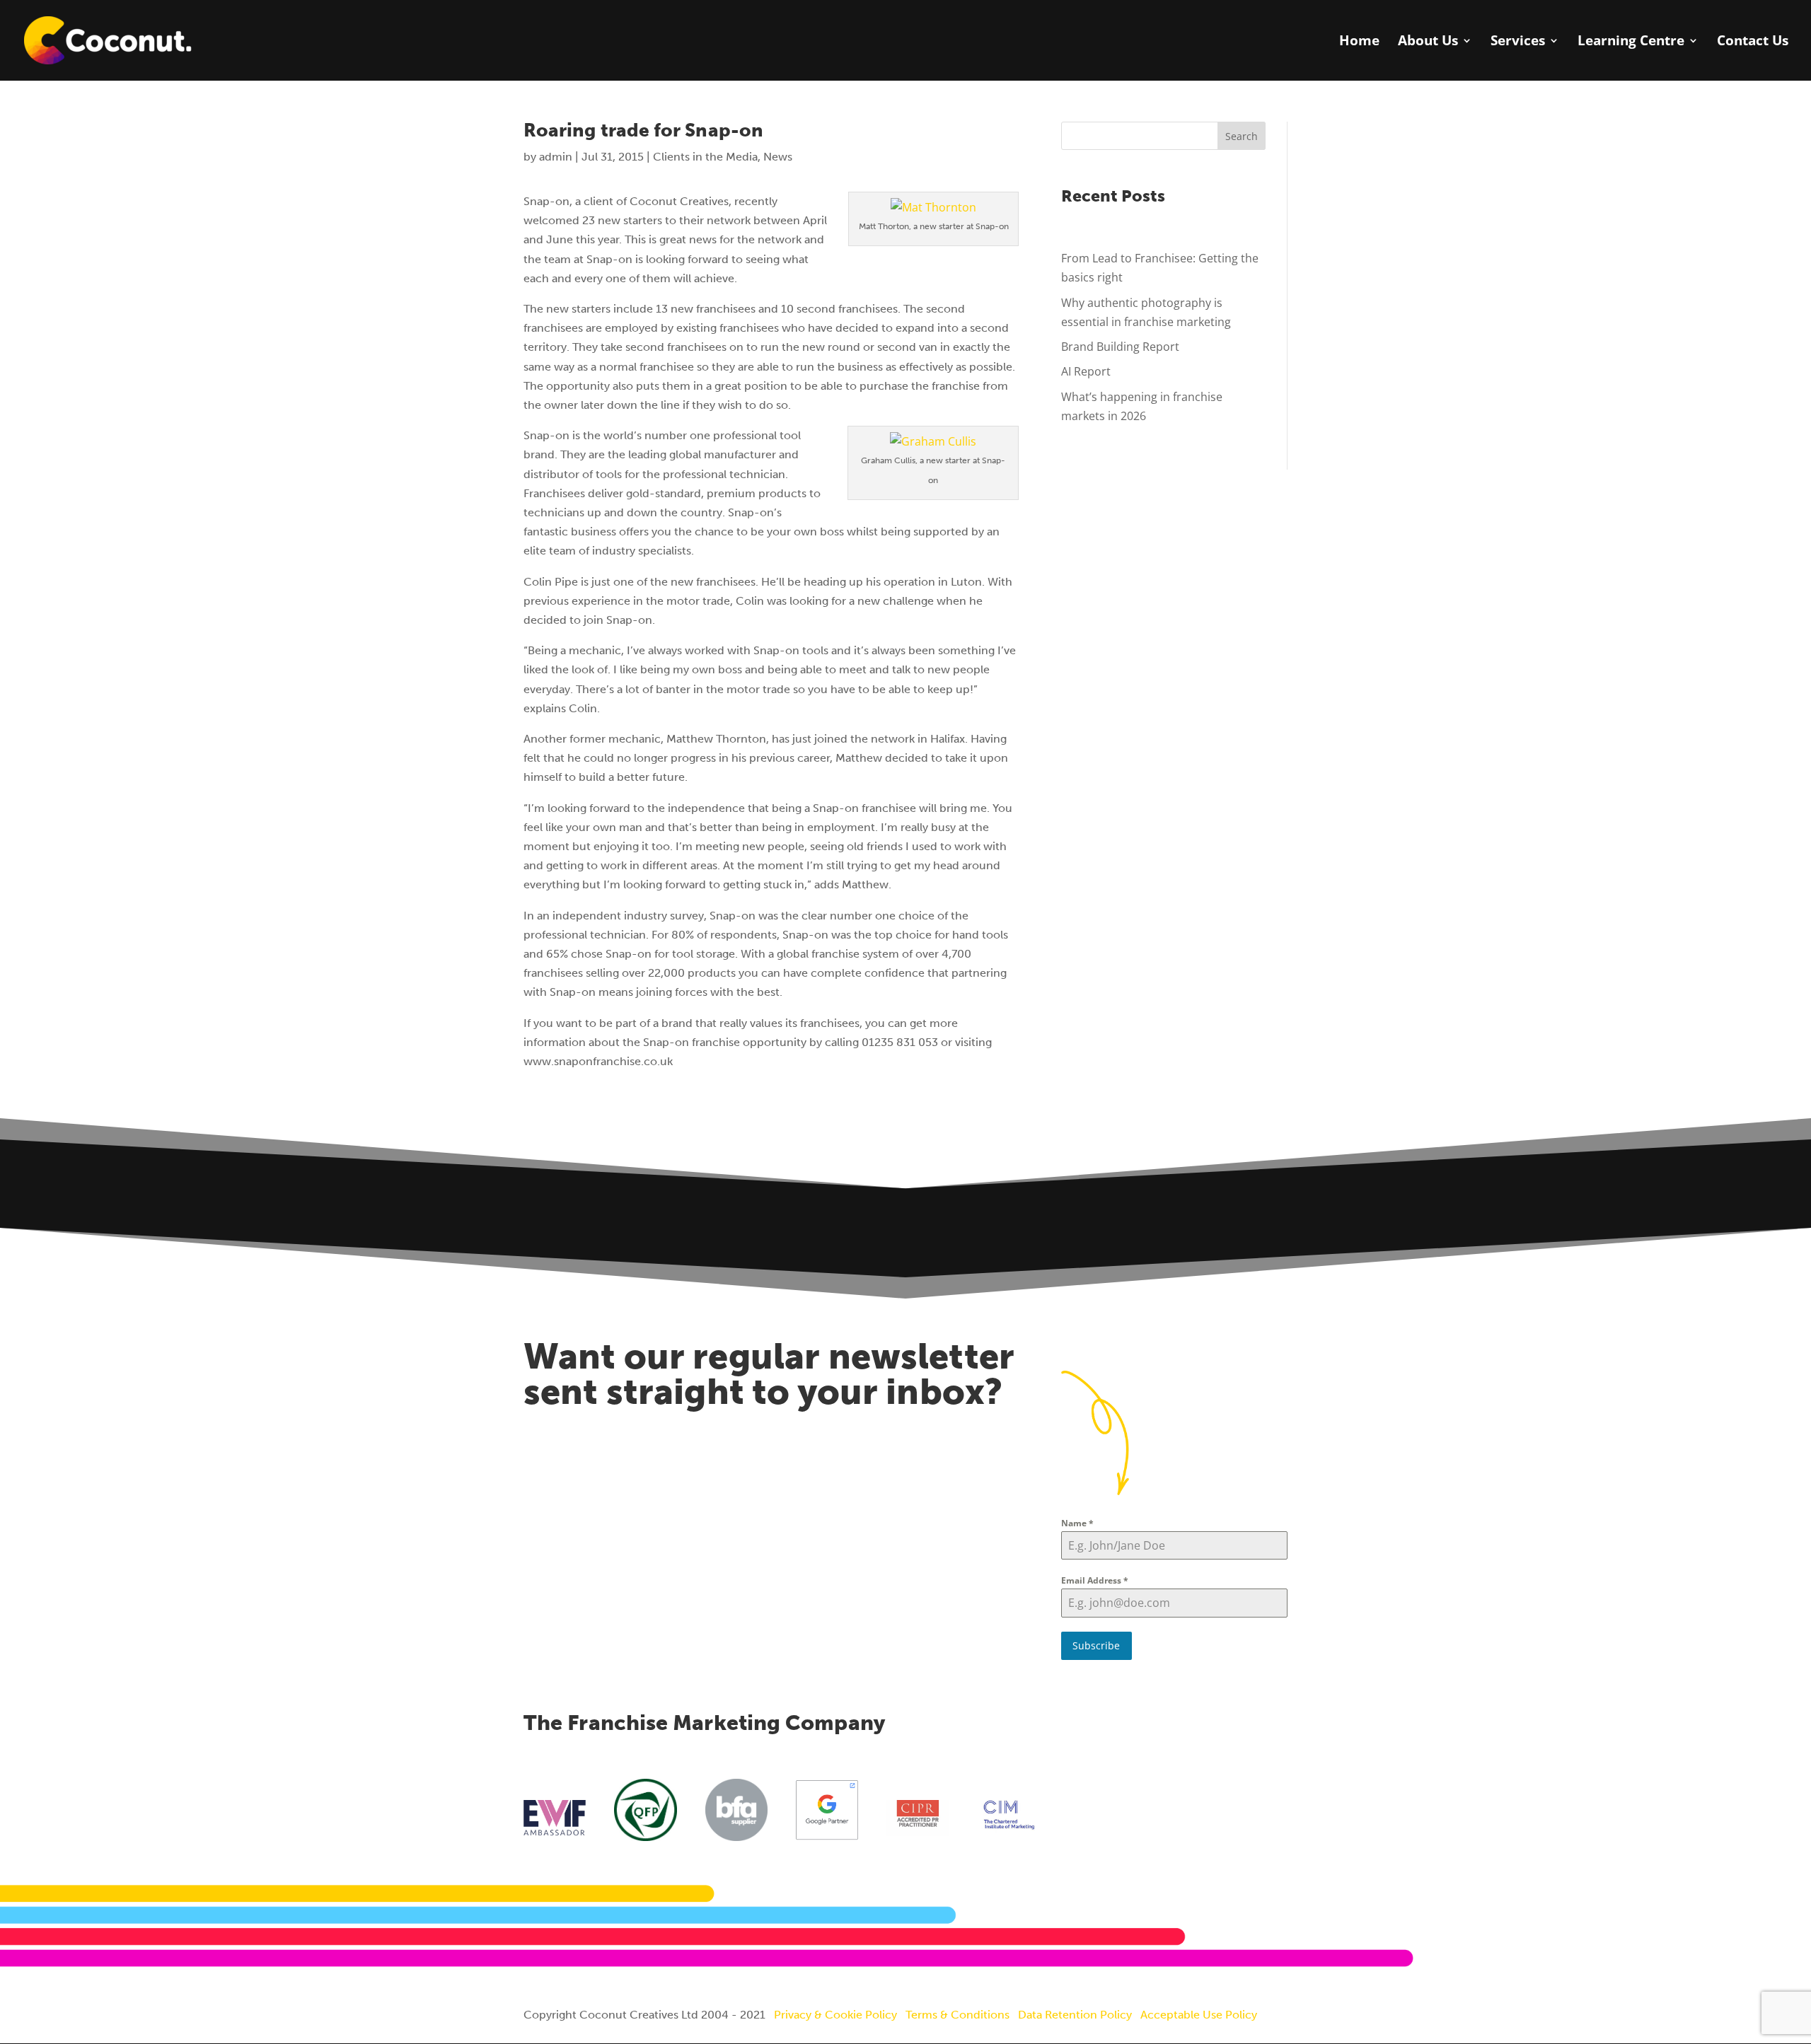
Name (1077, 1523)
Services (1518, 42)
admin (556, 157)
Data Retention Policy (1075, 2015)
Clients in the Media (705, 157)
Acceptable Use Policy (1199, 2015)
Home (1359, 42)
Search (1242, 136)
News (778, 157)
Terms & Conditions (957, 2015)
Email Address (1095, 1580)
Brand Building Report (1120, 347)
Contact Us (1753, 42)
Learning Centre (1631, 42)
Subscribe (1096, 1645)
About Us (1428, 42)
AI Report (1086, 371)
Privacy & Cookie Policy (835, 2015)
